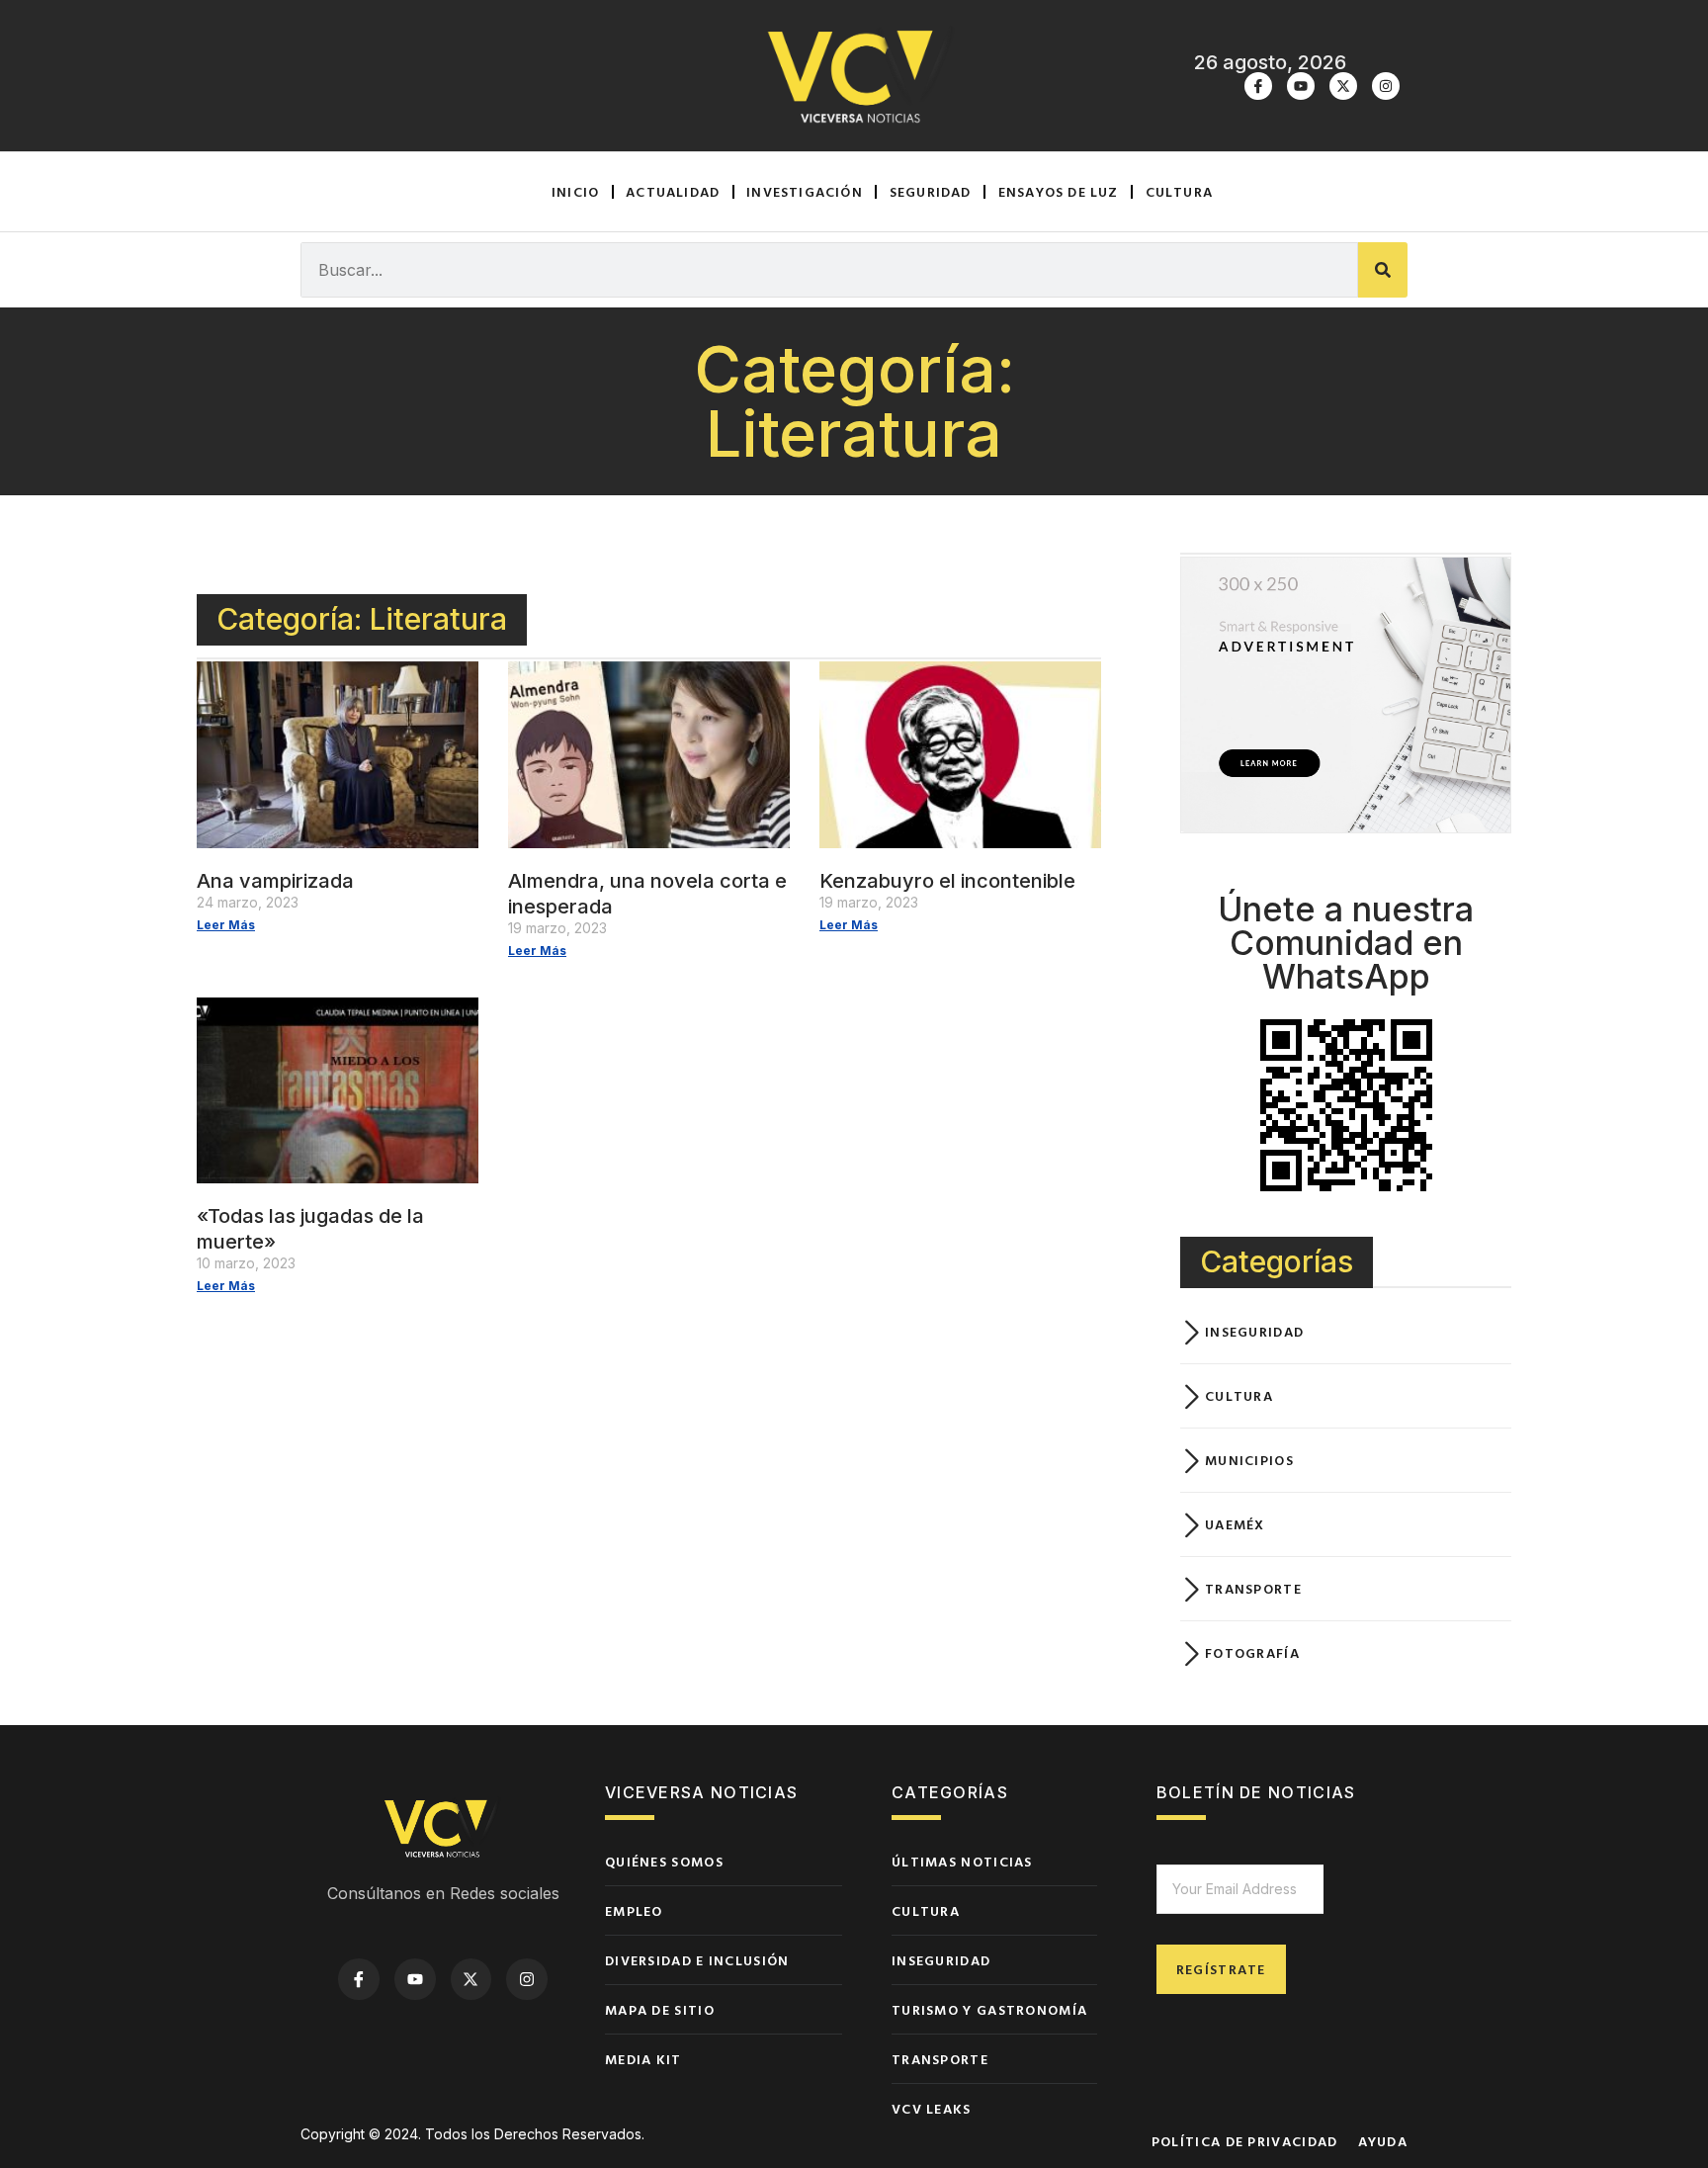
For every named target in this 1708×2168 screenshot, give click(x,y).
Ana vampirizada (275, 881)
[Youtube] (1301, 86)
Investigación (805, 191)
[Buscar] (1383, 270)
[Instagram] (1386, 86)
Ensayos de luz (1059, 191)
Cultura (1179, 191)
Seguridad (931, 191)
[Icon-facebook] (1258, 86)
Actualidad (673, 191)
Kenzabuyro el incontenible (947, 881)
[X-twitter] (1343, 86)
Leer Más (226, 925)
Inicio (575, 191)
